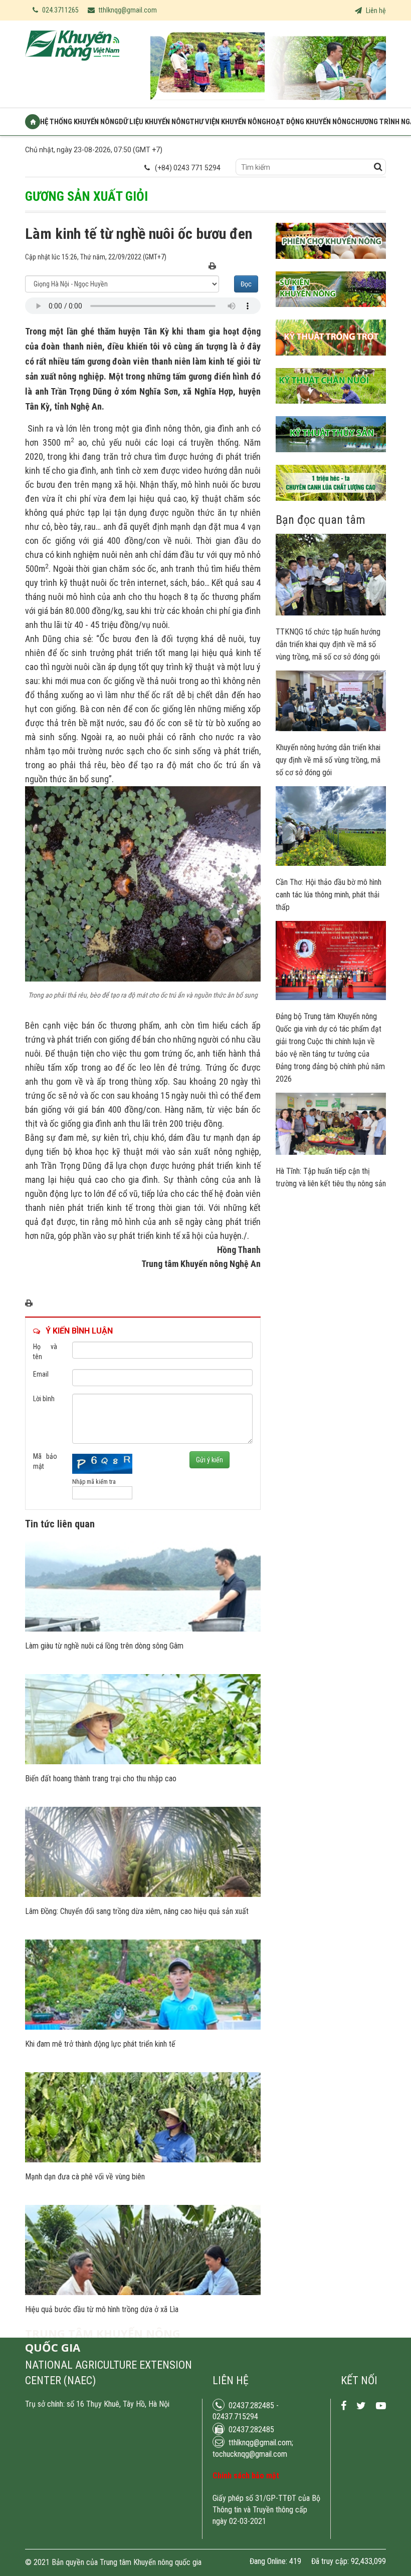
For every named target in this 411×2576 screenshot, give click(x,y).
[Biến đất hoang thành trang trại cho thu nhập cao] (143, 1762)
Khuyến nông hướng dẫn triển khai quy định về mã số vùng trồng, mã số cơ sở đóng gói (328, 760)
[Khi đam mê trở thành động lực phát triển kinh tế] (143, 2027)
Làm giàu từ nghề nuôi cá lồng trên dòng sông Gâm (104, 1646)
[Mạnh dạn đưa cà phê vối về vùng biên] (143, 2160)
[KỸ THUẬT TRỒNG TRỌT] (331, 363)
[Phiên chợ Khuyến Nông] (331, 266)
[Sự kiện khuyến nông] (331, 314)
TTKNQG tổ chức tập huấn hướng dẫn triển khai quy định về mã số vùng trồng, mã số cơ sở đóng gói (328, 644)
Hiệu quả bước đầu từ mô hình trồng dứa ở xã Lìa (102, 2309)
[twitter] (361, 2406)
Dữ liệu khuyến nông (154, 122)
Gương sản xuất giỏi (86, 196)
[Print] (212, 267)
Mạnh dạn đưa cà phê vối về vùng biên (85, 2177)
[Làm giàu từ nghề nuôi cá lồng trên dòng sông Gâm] (143, 1629)
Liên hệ (375, 11)
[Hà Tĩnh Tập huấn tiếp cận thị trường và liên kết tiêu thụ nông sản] (331, 1152)
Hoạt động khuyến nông (309, 122)
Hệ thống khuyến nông (79, 122)
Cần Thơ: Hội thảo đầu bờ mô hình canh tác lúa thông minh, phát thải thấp (329, 895)
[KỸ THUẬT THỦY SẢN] (331, 460)
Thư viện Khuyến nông (228, 122)
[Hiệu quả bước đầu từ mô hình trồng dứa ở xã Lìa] (143, 2293)
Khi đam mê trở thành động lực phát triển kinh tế (100, 2044)
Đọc (246, 284)
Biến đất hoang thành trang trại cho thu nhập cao (101, 1779)
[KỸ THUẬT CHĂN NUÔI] (331, 411)
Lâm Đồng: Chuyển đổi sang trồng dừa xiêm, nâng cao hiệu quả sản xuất (137, 1911)
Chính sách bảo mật (246, 2476)
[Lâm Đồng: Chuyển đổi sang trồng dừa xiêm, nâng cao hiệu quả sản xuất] (143, 1894)
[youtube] (381, 2406)
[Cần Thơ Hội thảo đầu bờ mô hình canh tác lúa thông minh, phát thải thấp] (331, 863)
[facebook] (344, 2406)
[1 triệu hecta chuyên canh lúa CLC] (331, 508)
